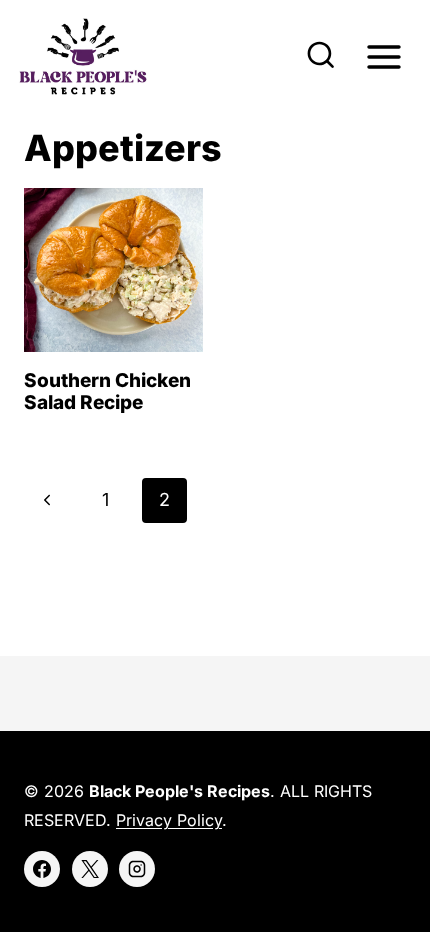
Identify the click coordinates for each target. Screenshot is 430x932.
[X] (90, 869)
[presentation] (113, 269)
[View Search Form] (321, 57)
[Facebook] (42, 869)
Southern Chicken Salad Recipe (107, 392)
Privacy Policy (169, 820)
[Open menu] (383, 56)
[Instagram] (137, 869)
